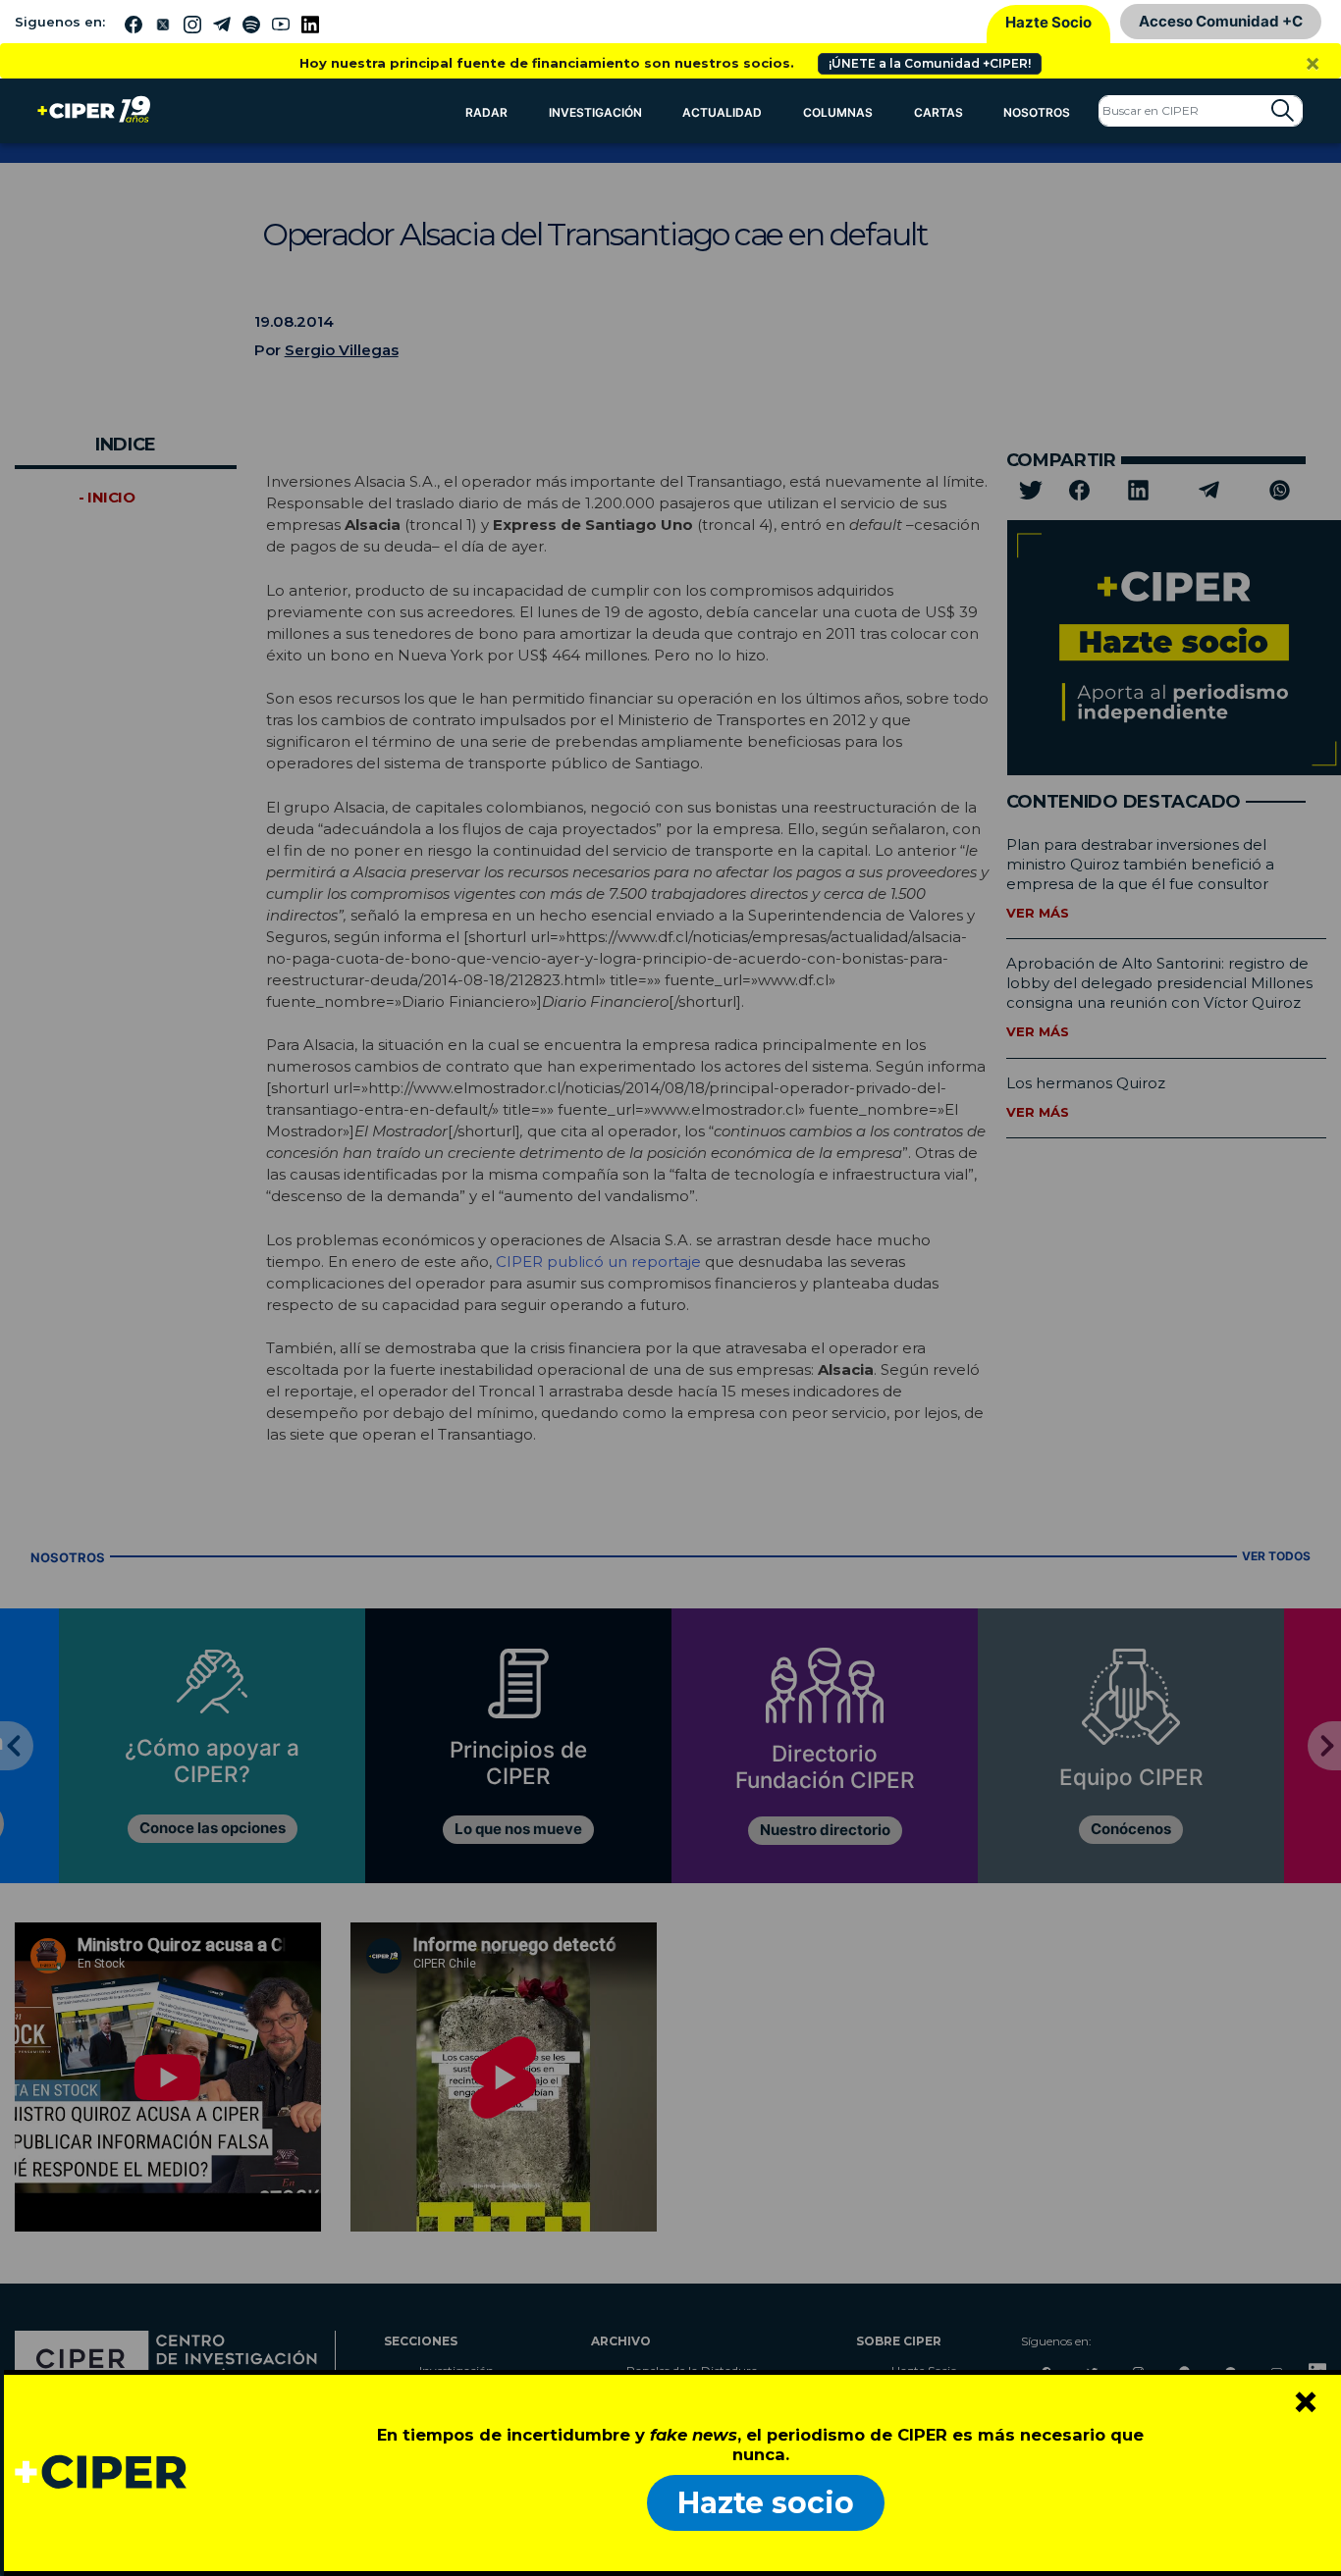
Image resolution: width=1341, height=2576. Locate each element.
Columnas (838, 112)
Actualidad (722, 112)
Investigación (595, 112)
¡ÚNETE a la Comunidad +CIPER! (930, 63)
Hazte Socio (1048, 22)
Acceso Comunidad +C (1221, 21)
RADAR (486, 112)
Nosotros (1037, 112)
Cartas (939, 112)
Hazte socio (766, 2503)
